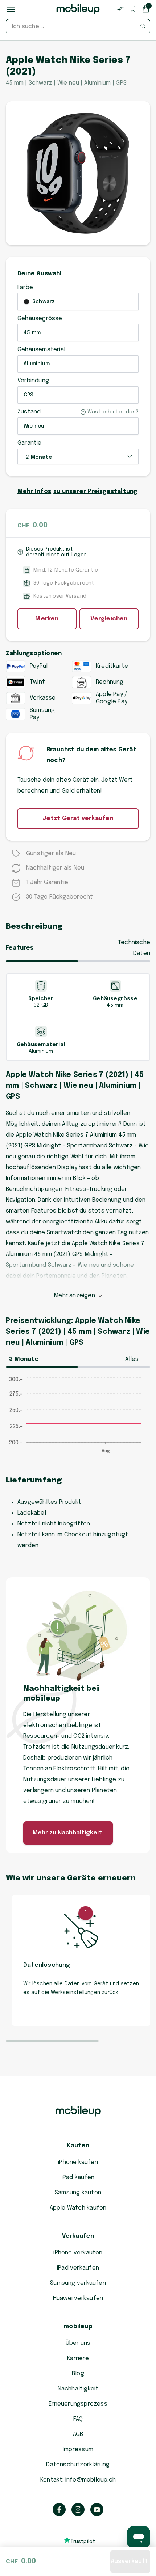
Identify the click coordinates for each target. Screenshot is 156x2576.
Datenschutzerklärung (78, 2465)
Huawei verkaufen (78, 2298)
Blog (78, 2374)
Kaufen (78, 2146)
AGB (78, 2434)
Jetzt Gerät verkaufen (78, 818)
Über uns (78, 2343)
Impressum (78, 2450)
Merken (47, 619)
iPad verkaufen (78, 2268)
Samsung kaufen (78, 2193)
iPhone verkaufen (78, 2253)
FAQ (78, 2419)
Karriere (78, 2358)
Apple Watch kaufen (78, 2208)
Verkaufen (78, 2236)
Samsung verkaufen (78, 2283)
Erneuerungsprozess (78, 2404)
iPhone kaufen (78, 2162)
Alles (132, 1359)
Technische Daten (134, 948)
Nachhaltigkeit (78, 2389)
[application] (78, 1419)
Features (20, 948)
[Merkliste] (133, 9)
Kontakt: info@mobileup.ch (78, 2480)
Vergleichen (109, 619)
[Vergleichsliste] (120, 9)
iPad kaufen (78, 2178)
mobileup (78, 2327)
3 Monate (24, 1359)
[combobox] (78, 27)
